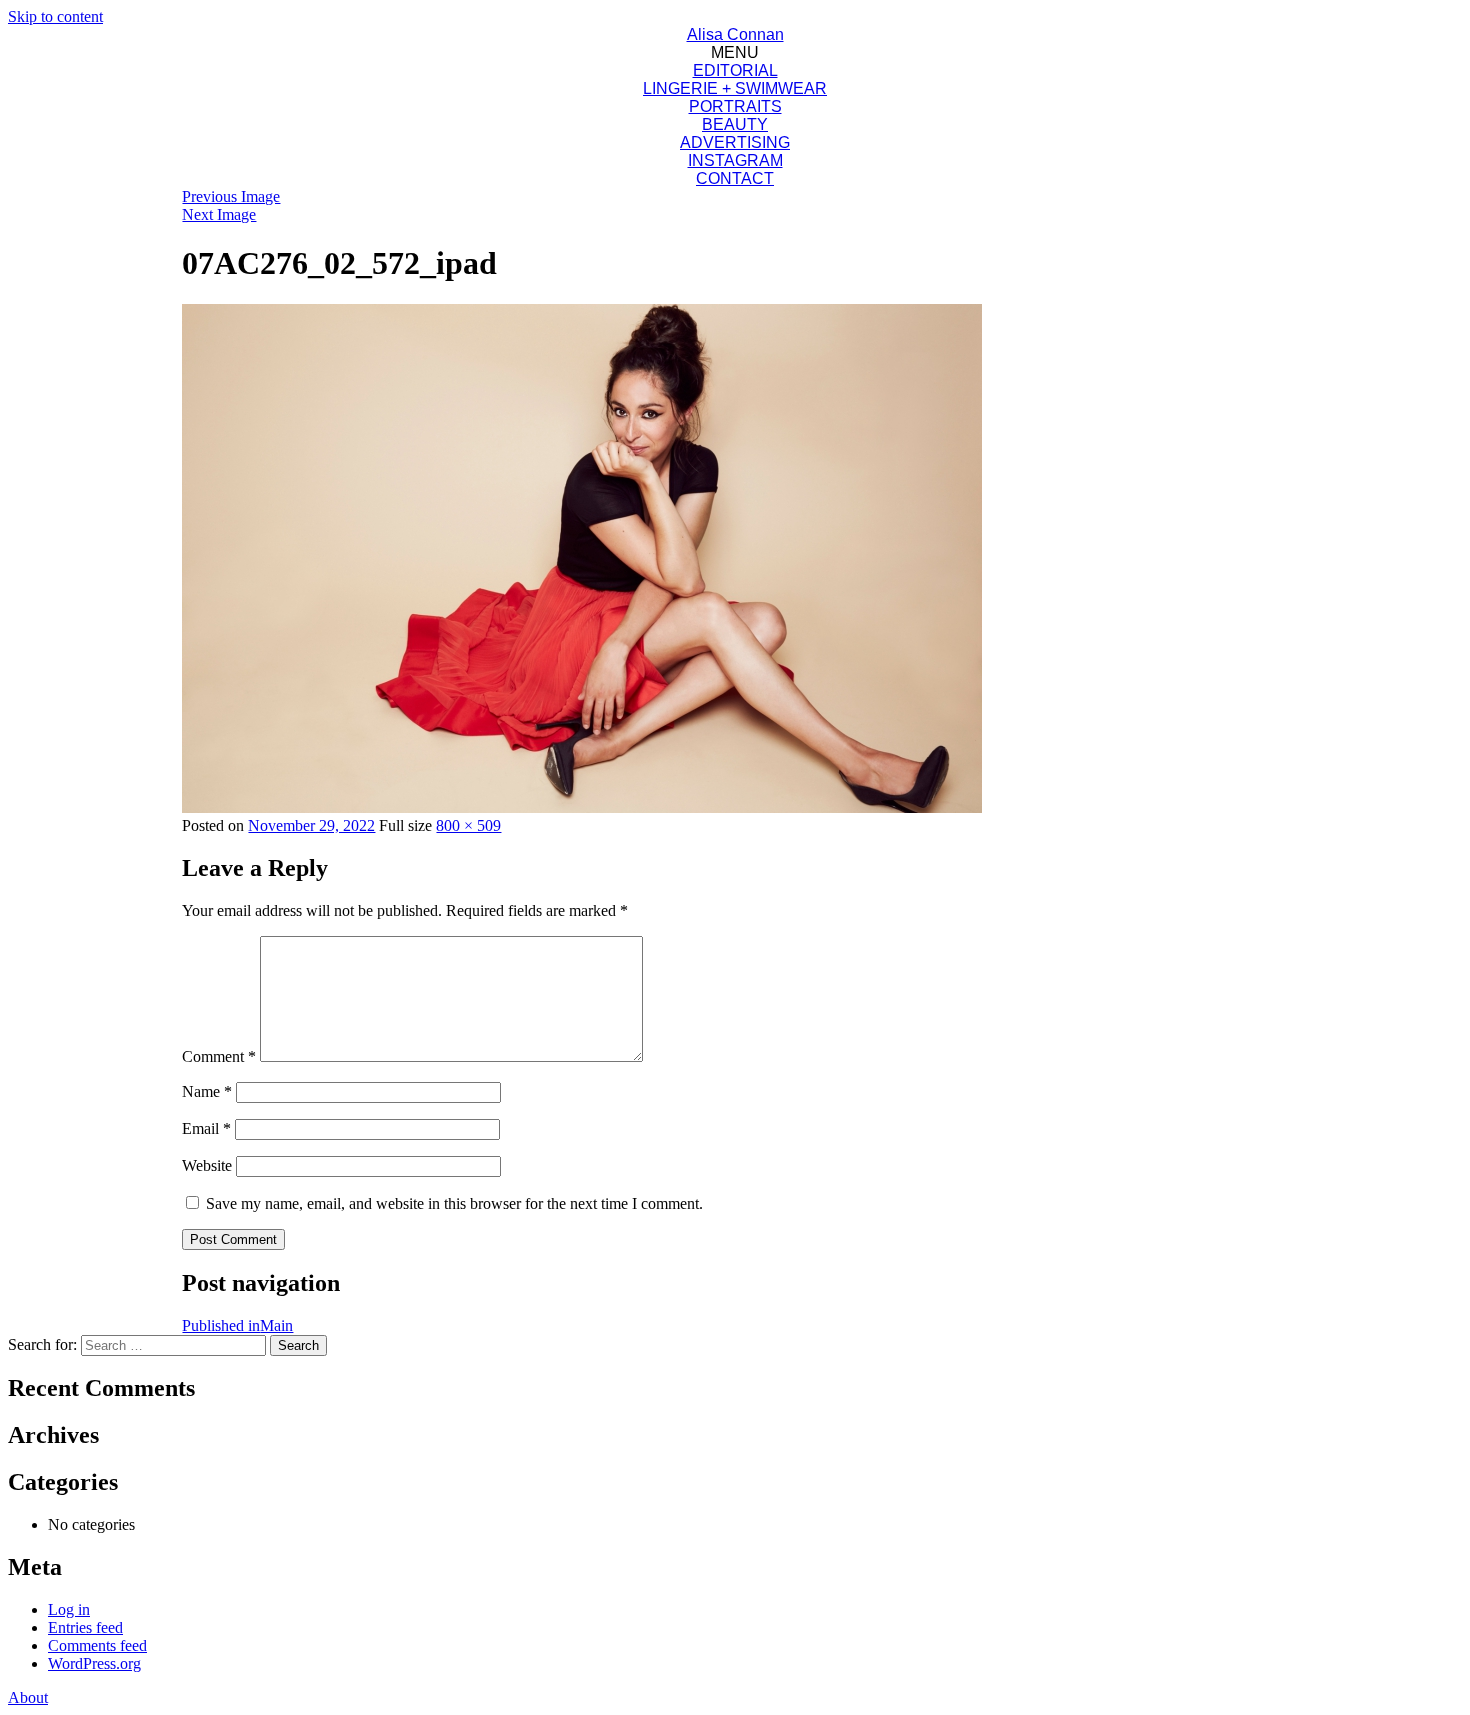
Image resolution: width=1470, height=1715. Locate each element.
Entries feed (85, 1627)
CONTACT (735, 178)
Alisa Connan (735, 34)
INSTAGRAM (735, 160)
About (28, 1697)
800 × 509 (468, 825)
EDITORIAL (735, 70)
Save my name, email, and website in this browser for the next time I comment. (454, 1203)
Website (207, 1165)
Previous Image (231, 196)
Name (207, 1091)
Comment (219, 1056)
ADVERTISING (735, 142)
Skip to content (55, 16)
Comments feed (97, 1645)
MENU (735, 52)
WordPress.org (94, 1663)
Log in (69, 1609)
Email (206, 1128)
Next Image (219, 214)
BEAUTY (735, 124)
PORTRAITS (735, 106)
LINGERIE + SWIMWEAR (735, 88)
